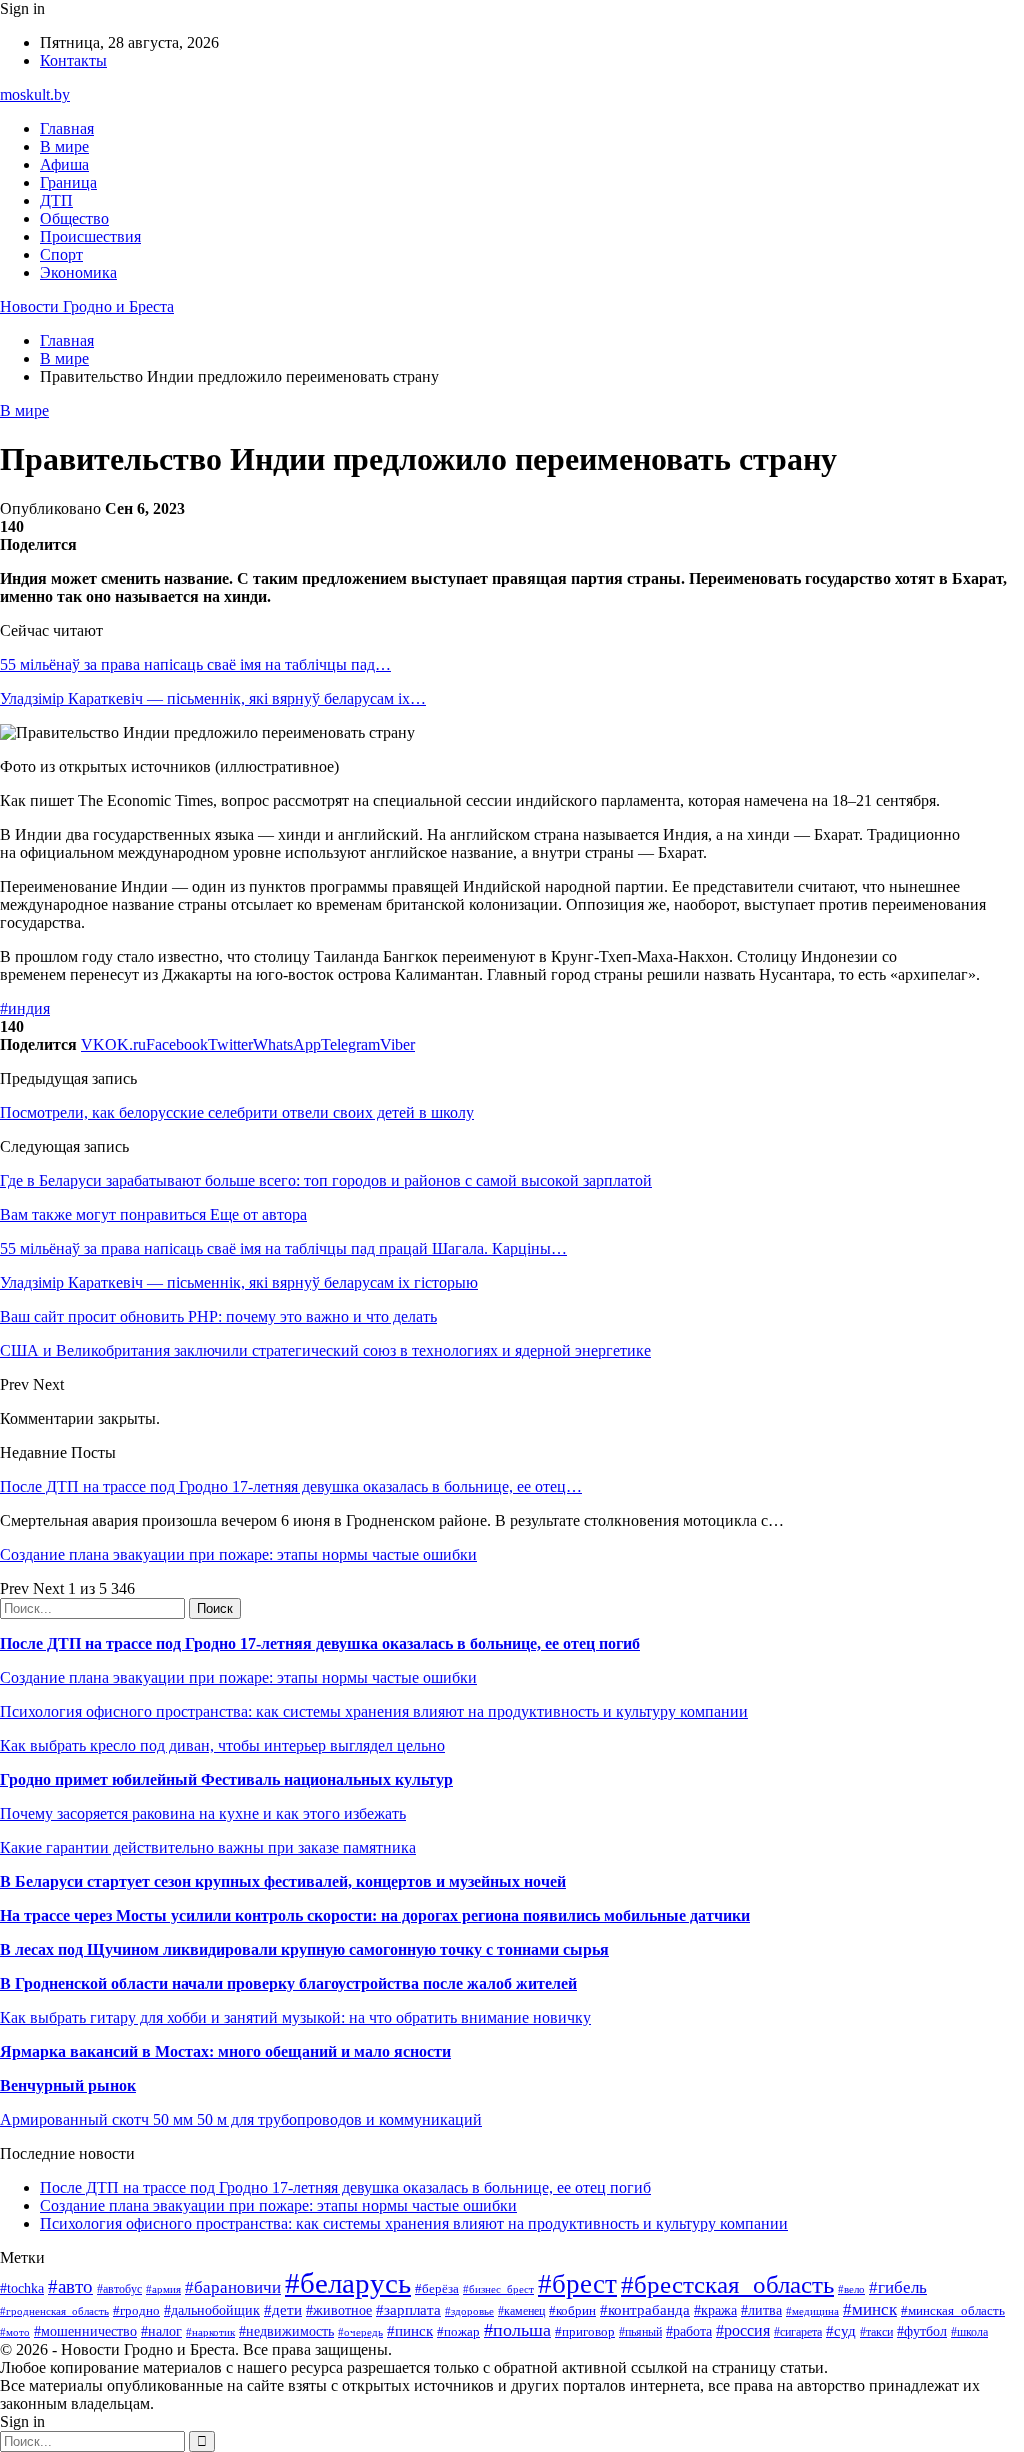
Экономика (78, 272)
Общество (74, 218)
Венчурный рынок (68, 2085)
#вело (851, 2289)
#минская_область (953, 2310)
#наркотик (210, 2332)
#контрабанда (645, 2310)
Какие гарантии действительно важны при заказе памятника (208, 1847)
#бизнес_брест (498, 2289)
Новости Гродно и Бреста (87, 306)
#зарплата (408, 2309)
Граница (68, 182)
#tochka (22, 2288)
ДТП (56, 200)
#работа (689, 2331)
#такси (876, 2332)
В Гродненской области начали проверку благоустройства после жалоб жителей (288, 1983)
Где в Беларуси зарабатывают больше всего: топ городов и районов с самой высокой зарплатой (326, 1180)
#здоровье (469, 2311)
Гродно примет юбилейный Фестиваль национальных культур (226, 1779)
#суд (841, 2331)
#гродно (136, 2311)
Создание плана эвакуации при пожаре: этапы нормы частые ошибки (238, 1554)
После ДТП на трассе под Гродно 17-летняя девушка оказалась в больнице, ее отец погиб (320, 1643)
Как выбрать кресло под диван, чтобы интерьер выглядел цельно (222, 1745)
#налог (161, 2331)
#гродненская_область (54, 2311)
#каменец (521, 2311)
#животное (339, 2310)
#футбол (922, 2331)
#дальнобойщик (212, 2310)
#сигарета (798, 2332)
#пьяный (640, 2332)
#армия (163, 2289)
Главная (67, 128)
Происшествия (90, 236)
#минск (870, 2309)
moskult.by (35, 94)
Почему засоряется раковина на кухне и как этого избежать (203, 1813)
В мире (64, 146)
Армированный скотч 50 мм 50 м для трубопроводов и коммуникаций (241, 2119)
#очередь (360, 2332)
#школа (969, 2332)
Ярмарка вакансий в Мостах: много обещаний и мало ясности (225, 2051)
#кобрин (572, 2310)
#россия (743, 2330)
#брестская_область (727, 2284)
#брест (577, 2284)
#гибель (898, 2287)
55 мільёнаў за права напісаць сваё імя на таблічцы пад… (195, 664)
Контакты (73, 60)
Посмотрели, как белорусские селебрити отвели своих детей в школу (237, 1112)
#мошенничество (85, 2331)
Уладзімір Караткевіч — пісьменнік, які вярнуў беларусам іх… (213, 698)
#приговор (585, 2331)
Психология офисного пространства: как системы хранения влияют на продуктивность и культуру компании (374, 1711)
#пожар (458, 2331)
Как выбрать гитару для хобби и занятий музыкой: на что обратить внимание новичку (295, 2017)
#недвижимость (286, 2331)
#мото (15, 2332)
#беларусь (348, 2283)
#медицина (812, 2311)
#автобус (119, 2289)
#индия (25, 1008)
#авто (70, 2286)
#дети (283, 2309)
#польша (517, 2330)
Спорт (61, 254)
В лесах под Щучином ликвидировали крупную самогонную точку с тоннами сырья (304, 1949)
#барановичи (233, 2287)
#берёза (437, 2288)
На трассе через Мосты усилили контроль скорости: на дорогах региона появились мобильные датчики (375, 1915)
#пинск (410, 2331)
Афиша (64, 164)
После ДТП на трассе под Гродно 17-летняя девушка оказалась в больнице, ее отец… (291, 1486)
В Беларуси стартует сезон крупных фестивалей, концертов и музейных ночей (283, 1881)
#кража (715, 2310)
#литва (761, 2310)
